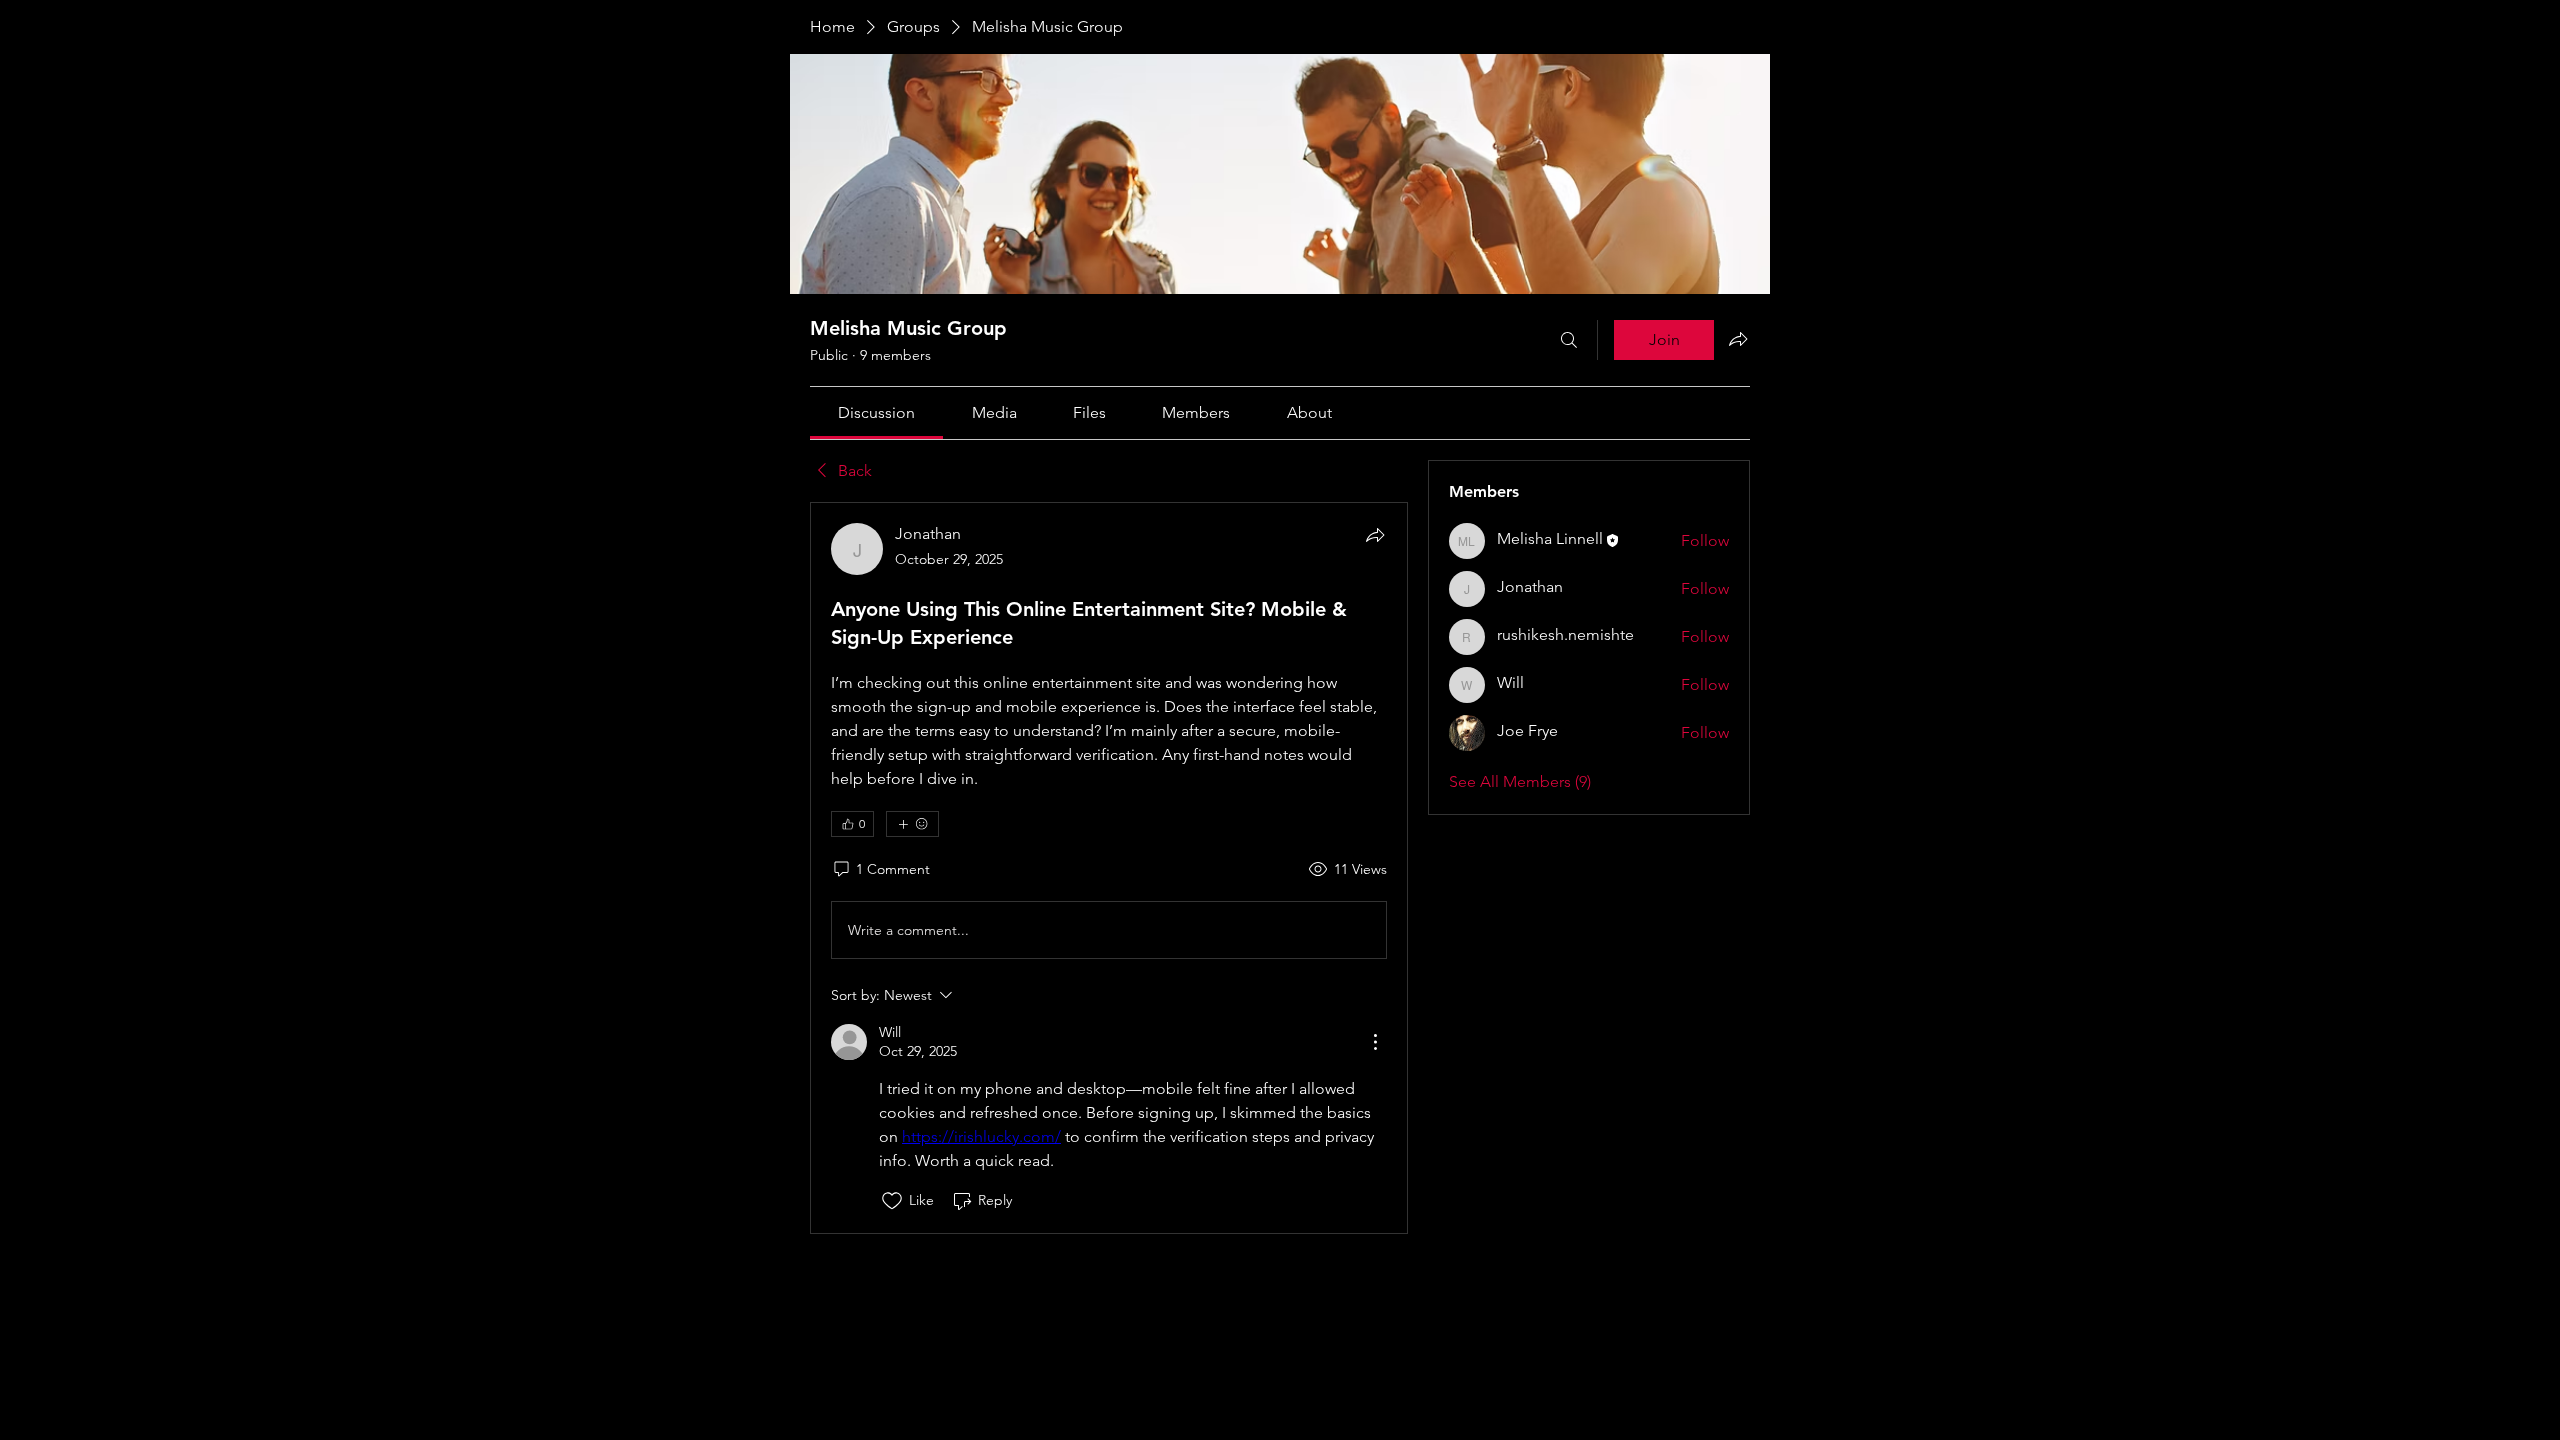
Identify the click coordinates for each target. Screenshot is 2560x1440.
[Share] (1375, 535)
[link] (876, 412)
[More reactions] (912, 824)
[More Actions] (1375, 1042)
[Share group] (1738, 339)
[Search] (1569, 340)
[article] (1109, 867)
